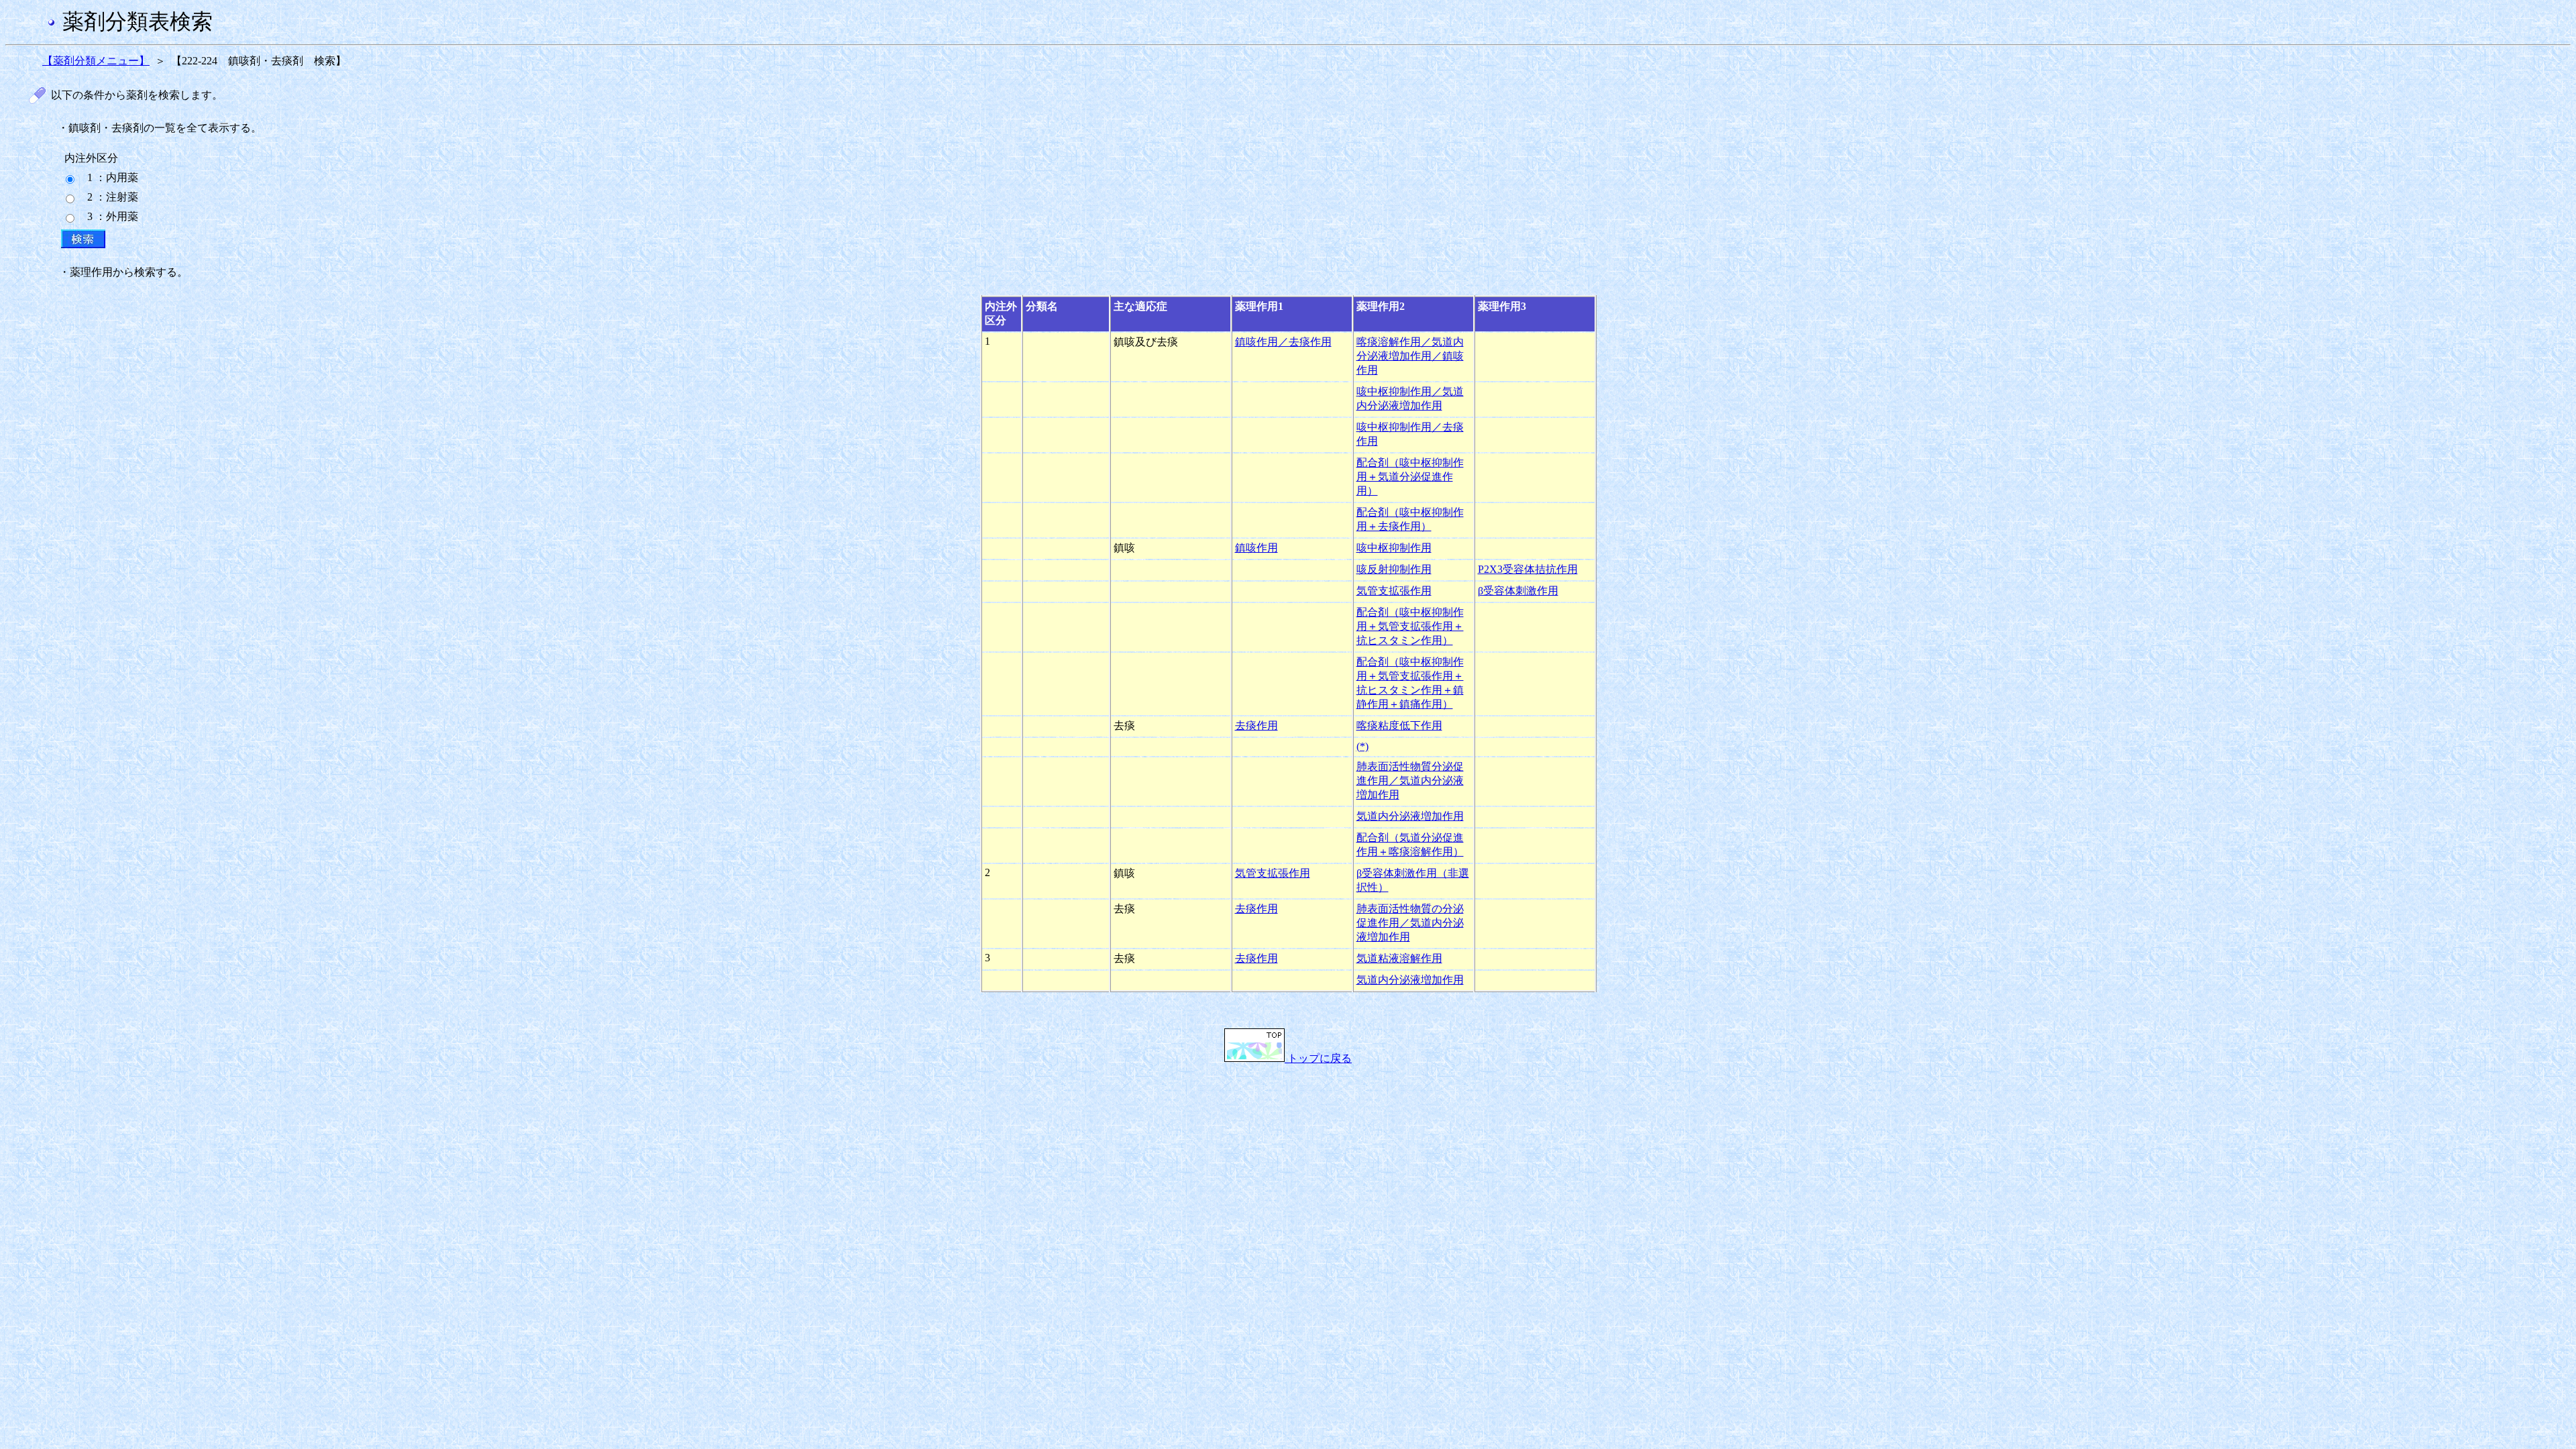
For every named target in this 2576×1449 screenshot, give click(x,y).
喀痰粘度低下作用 (1399, 726)
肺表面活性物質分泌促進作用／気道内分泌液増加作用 (1410, 781)
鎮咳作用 (1256, 548)
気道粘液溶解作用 (1399, 958)
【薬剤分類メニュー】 (96, 61)
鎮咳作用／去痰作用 (1283, 342)
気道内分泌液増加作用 (1410, 816)
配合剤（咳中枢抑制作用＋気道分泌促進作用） (1410, 477)
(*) (1362, 746)
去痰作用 (1256, 726)
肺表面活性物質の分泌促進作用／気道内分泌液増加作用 (1410, 923)
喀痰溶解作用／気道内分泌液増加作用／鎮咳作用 (1410, 356)
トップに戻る (1318, 1058)
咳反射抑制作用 (1394, 569)
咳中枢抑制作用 (1394, 548)
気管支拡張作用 (1394, 591)
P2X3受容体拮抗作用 (1528, 569)
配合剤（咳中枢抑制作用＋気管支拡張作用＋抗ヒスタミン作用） (1410, 626)
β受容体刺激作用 (1518, 591)
